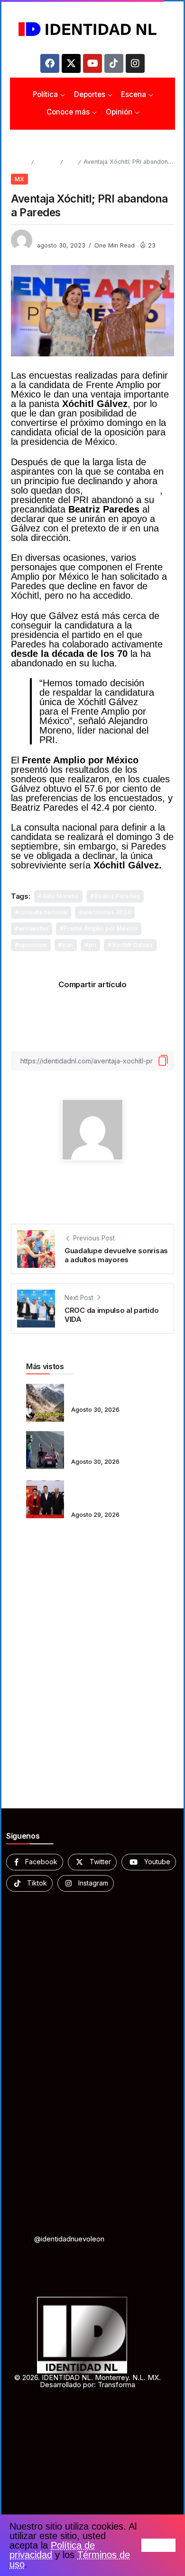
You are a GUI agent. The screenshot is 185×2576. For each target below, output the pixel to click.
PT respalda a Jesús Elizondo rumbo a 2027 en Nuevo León (113, 1493)
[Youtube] (92, 63)
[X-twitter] (71, 63)
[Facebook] (50, 63)
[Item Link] (45, 1403)
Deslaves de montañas (108, 1396)
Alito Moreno (60, 896)
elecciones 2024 (107, 912)
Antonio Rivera (59, 236)
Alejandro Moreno (123, 490)
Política (47, 162)
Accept (158, 2545)
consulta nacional (43, 912)
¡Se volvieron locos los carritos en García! (108, 1444)
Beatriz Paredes (117, 896)
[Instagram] (135, 63)
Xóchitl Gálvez (132, 945)
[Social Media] (35, 1862)
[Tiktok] (114, 63)
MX (70, 162)
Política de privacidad (52, 2550)
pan (68, 945)
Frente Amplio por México (101, 928)
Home (19, 162)
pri (92, 945)
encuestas (34, 928)
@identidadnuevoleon (69, 2239)
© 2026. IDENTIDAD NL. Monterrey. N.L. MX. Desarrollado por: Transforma (88, 2381)
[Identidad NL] (92, 29)
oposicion (33, 945)
